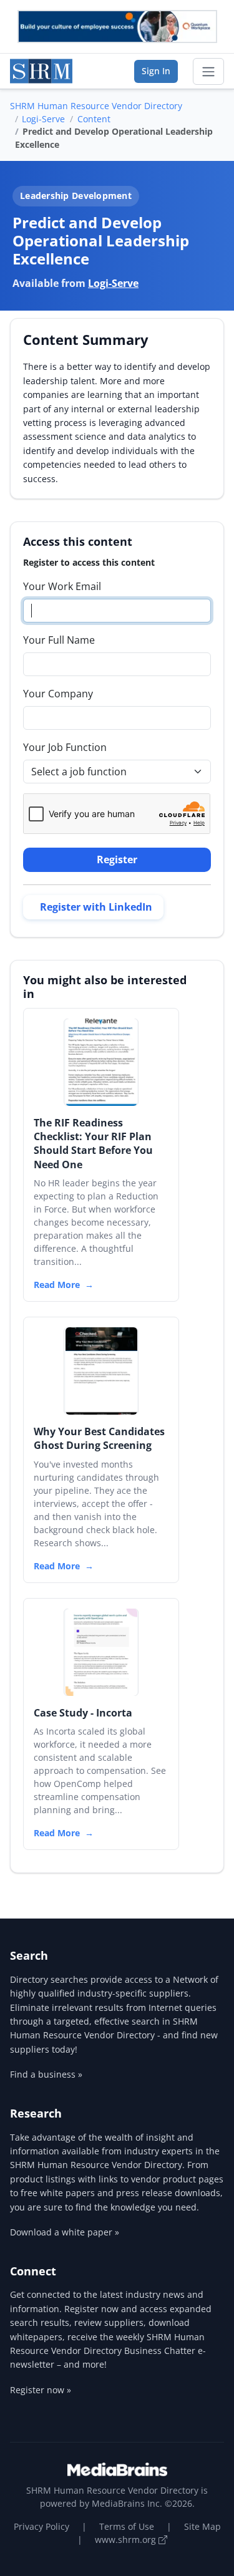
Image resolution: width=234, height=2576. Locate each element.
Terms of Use (127, 2526)
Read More (57, 1285)
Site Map (202, 2526)
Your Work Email (62, 586)
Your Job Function (65, 747)
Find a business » (46, 2074)
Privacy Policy (41, 2526)
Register (117, 859)
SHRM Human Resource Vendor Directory (96, 106)
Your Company (58, 694)
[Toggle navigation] (208, 72)
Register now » (41, 2390)
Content (94, 119)
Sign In (156, 71)
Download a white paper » (65, 2232)
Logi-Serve (43, 119)
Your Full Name (59, 640)
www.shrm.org (127, 2540)
